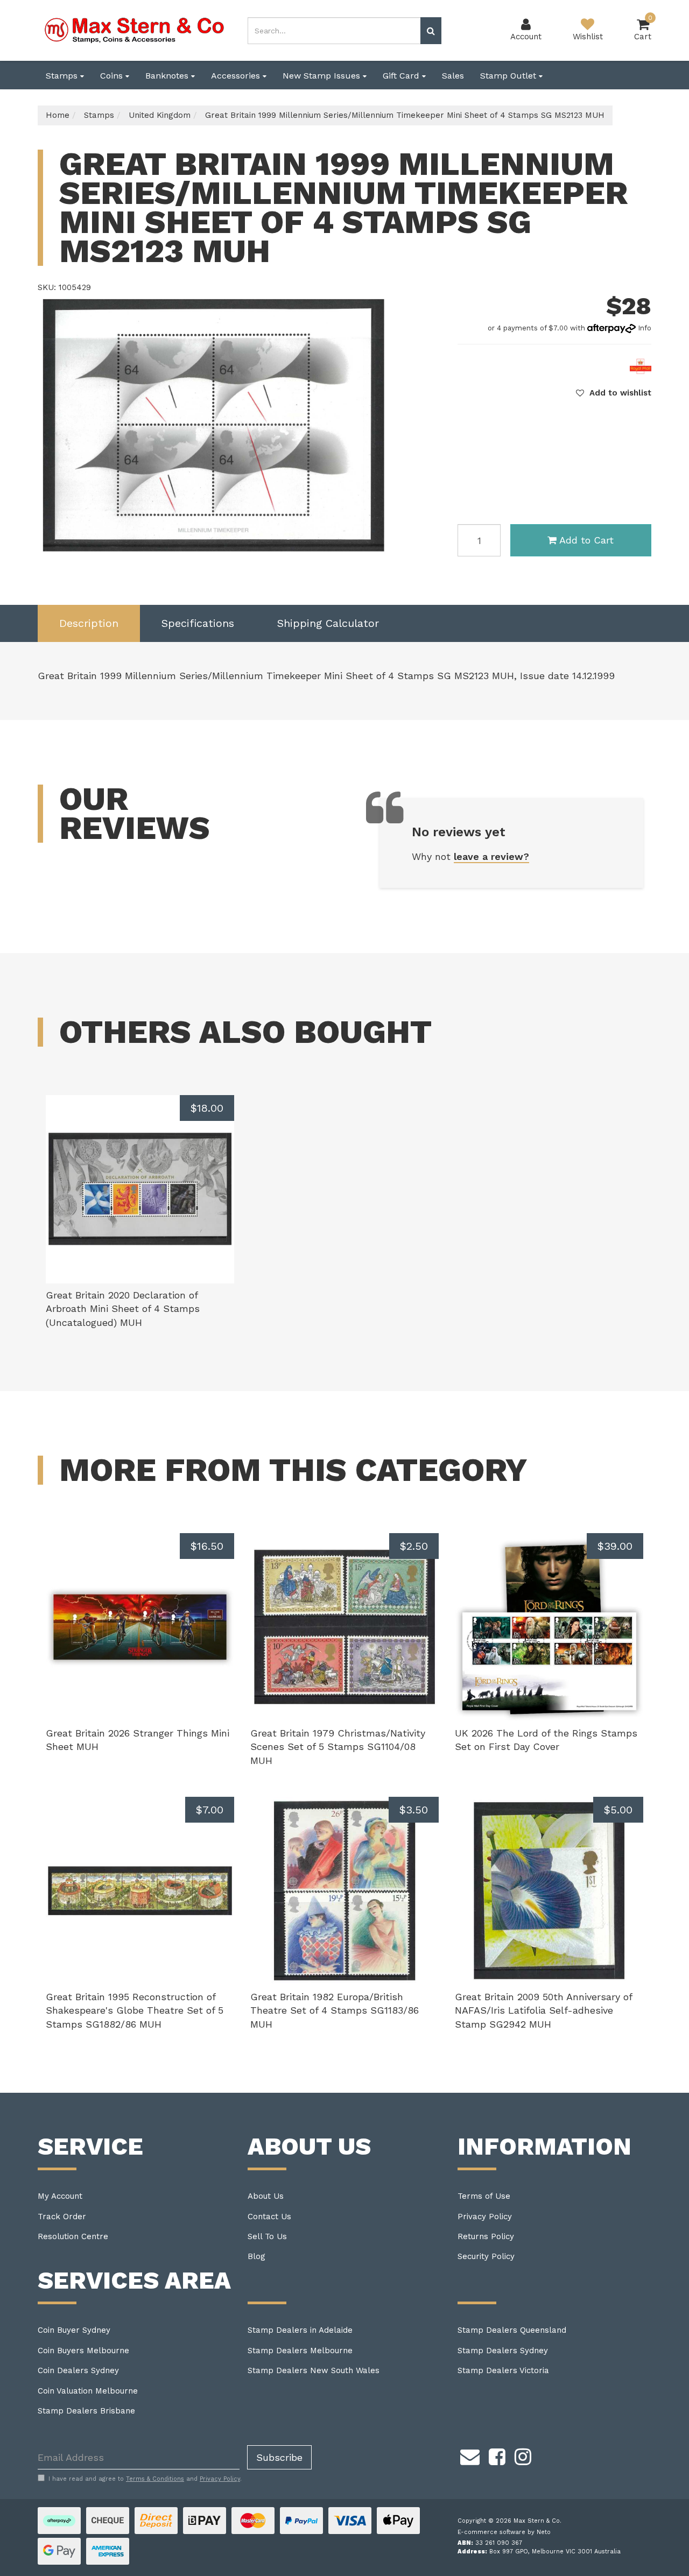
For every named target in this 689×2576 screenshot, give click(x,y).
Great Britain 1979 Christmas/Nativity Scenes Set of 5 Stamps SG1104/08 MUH (338, 1747)
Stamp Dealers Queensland (512, 2330)
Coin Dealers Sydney (78, 2370)
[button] (614, 393)
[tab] (89, 623)
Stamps (63, 76)
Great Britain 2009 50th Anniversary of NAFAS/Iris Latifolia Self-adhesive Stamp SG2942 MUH (543, 2010)
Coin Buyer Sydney (74, 2330)
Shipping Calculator (328, 623)
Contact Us (269, 2217)
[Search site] (431, 31)
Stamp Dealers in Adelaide (300, 2330)
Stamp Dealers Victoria (503, 2370)
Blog (256, 2256)
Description (89, 623)
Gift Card (402, 76)
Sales (453, 76)
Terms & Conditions (155, 2479)
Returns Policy (486, 2236)
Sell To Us (267, 2236)
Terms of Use (484, 2196)
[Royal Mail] (641, 365)
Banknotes (168, 76)
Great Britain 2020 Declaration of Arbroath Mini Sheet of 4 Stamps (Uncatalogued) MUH (123, 1309)
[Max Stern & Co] (135, 30)
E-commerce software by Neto (504, 2532)
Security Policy (486, 2256)
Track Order (62, 2217)
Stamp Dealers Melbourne (300, 2351)
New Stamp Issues (323, 76)
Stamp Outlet (509, 76)
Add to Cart (586, 540)
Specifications (198, 623)
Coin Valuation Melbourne (88, 2391)
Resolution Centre (73, 2236)
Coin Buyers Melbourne (83, 2351)
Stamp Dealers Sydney (503, 2351)
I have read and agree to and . (145, 2479)
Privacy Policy (485, 2217)
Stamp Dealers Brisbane (86, 2411)
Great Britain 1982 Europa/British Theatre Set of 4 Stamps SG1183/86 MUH (335, 2010)
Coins (113, 76)
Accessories (237, 76)
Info (645, 328)
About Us (266, 2196)
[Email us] (470, 2455)
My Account (60, 2196)
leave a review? (491, 856)
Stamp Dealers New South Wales (314, 2370)
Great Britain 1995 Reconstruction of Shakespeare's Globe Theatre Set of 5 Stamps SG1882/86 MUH (135, 2010)
